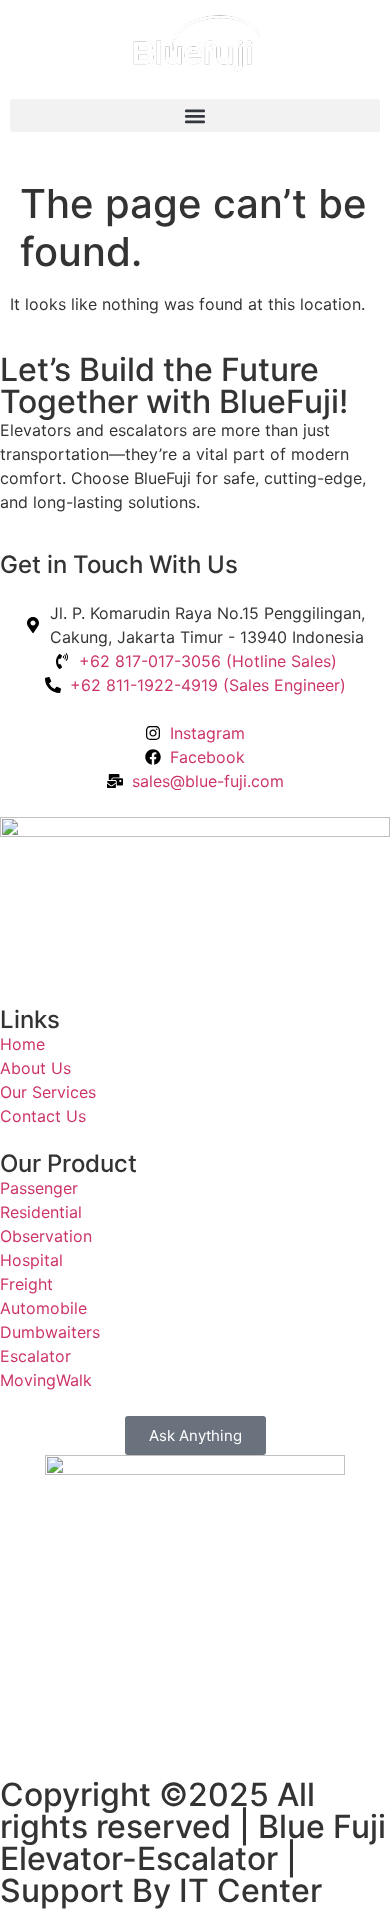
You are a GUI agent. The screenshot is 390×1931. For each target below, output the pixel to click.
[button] (195, 115)
